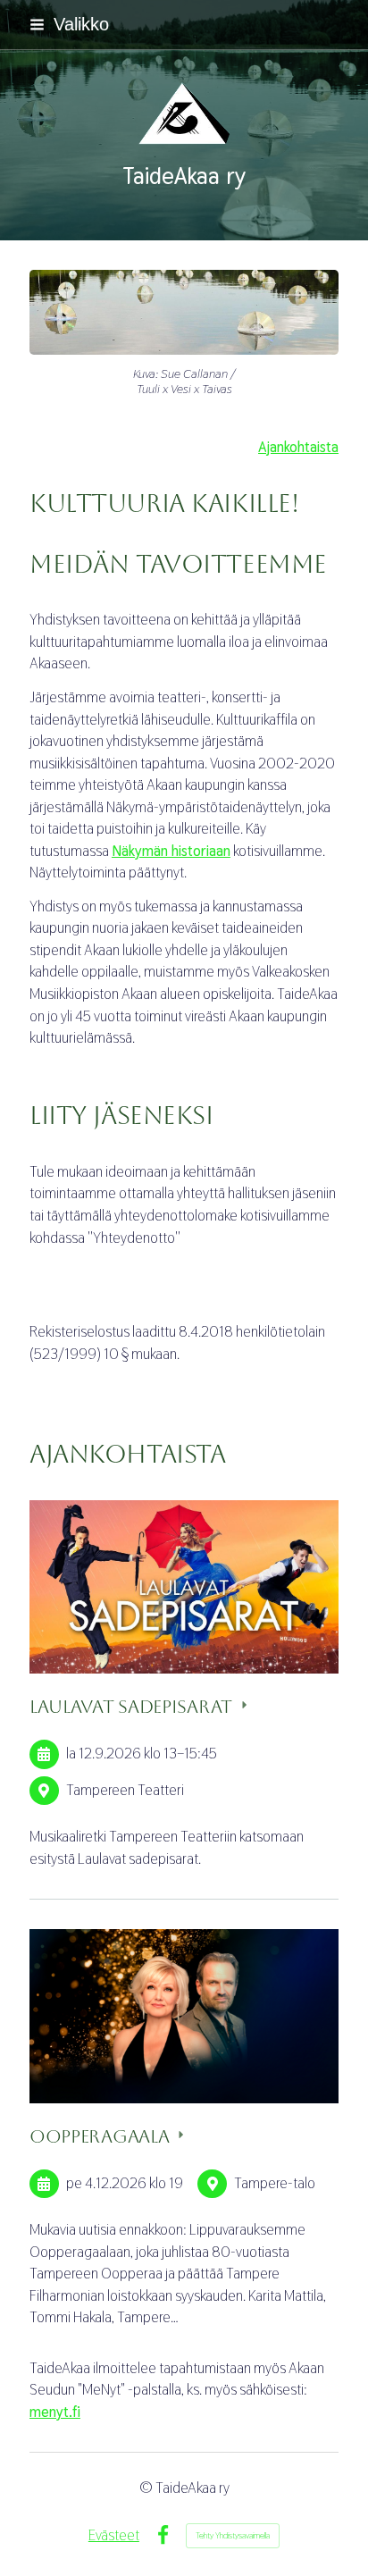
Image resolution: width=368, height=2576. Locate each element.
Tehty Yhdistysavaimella (233, 2535)
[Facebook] (163, 2535)
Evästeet (114, 2535)
